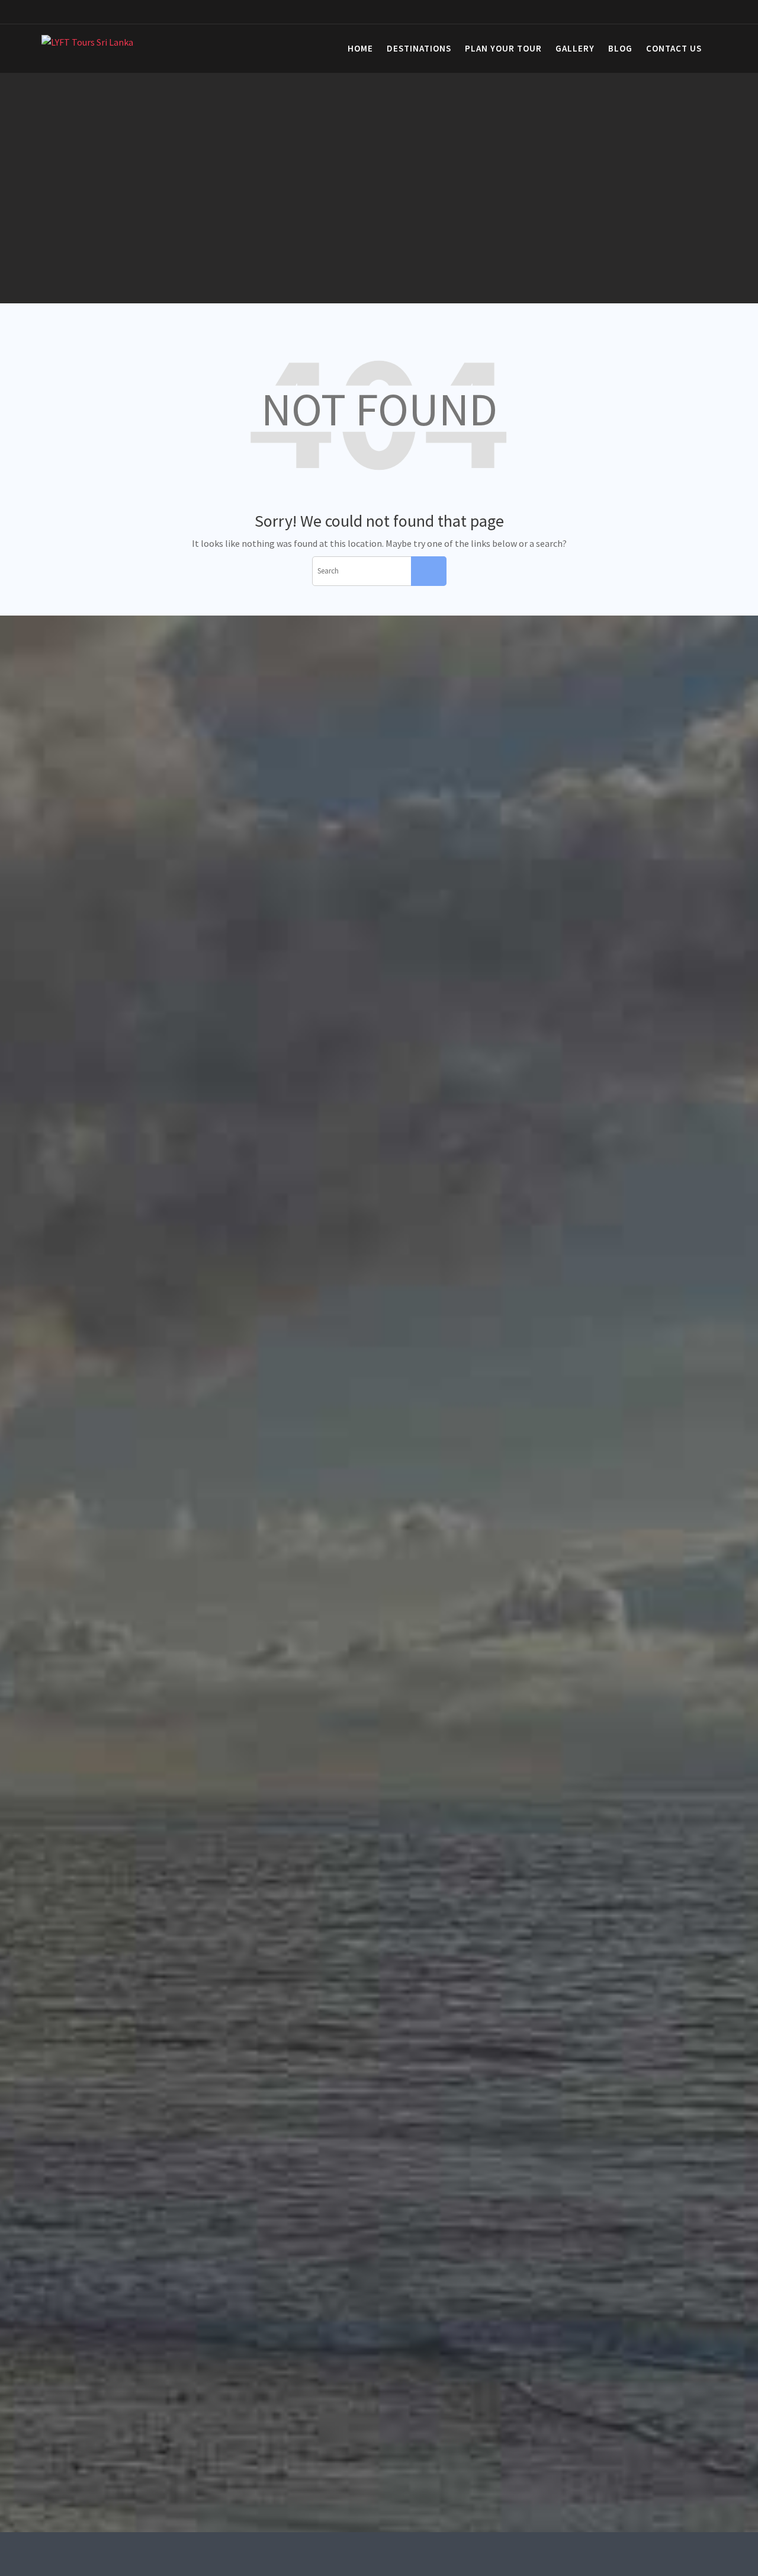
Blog (620, 48)
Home (360, 48)
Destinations (419, 48)
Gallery (575, 48)
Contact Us (674, 48)
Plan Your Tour (503, 48)
